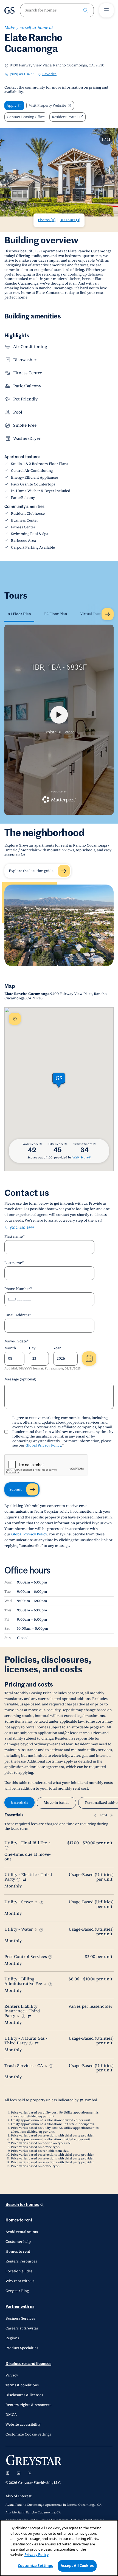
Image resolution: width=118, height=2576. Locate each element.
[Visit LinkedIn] (19, 2473)
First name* (15, 1237)
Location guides (19, 2271)
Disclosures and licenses (28, 2364)
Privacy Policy (36, 2555)
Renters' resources (21, 2261)
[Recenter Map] (15, 1019)
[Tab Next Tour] (108, 614)
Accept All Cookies (77, 2566)
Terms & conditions (22, 2385)
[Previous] (95, 1815)
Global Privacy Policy (43, 1445)
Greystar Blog (17, 2291)
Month (10, 1348)
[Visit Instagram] (8, 2473)
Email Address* (18, 1315)
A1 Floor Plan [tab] (19, 614)
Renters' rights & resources (28, 2405)
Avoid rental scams (22, 2232)
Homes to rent (19, 2220)
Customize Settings (35, 2566)
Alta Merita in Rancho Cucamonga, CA (33, 2513)
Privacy (12, 2375)
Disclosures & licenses (24, 2395)
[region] (59, 2548)
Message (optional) (20, 1379)
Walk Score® (82, 1157)
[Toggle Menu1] (106, 10)
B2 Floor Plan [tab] (56, 614)
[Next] (111, 1815)
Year (57, 1348)
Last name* (14, 1263)
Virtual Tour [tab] (90, 614)
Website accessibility (23, 2425)
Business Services (20, 2319)
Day (32, 1348)
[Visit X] (30, 2473)
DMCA (11, 2415)
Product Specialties (22, 2348)
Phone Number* (18, 1289)
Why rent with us (20, 2281)
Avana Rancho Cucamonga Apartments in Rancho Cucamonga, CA (54, 2505)
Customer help (18, 2242)
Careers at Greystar (22, 2328)
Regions (12, 2338)
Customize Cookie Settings (28, 2434)
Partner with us (20, 2307)
